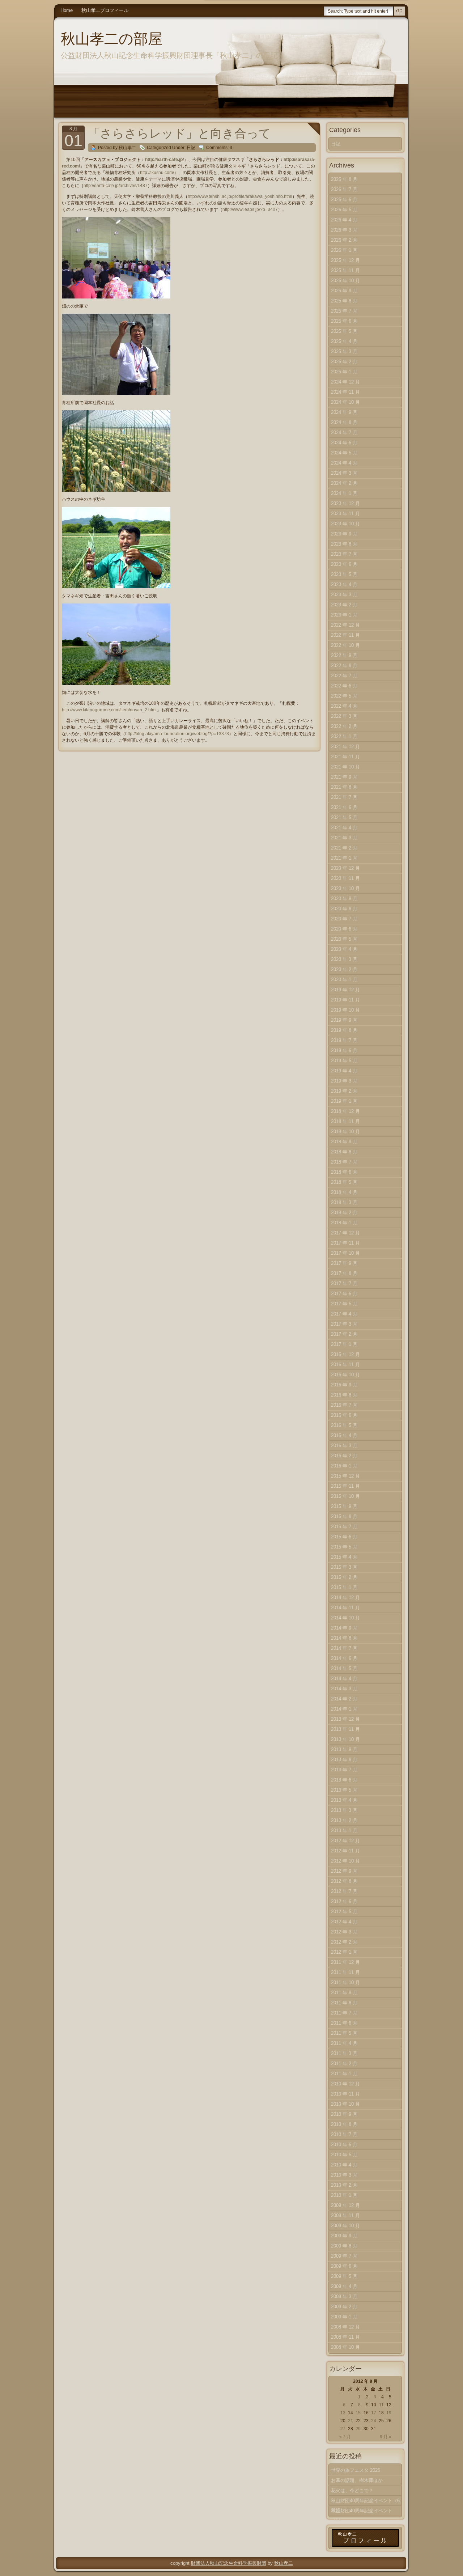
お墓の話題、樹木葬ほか (357, 2480)
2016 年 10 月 (345, 1375)
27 (343, 2429)
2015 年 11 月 (345, 1486)
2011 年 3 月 (344, 2053)
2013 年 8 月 (344, 1760)
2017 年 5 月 (344, 1304)
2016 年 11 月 (345, 1365)
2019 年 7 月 (344, 1040)
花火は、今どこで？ (352, 2490)
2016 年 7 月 (344, 1405)
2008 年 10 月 (345, 2347)
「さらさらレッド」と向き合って (179, 133)
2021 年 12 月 (345, 747)
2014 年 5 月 (344, 1668)
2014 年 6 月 (344, 1658)
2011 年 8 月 (344, 2003)
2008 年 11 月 (345, 2337)
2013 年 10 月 (345, 1739)
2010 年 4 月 (344, 2165)
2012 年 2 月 (344, 1942)
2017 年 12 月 (345, 1233)
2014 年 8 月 (344, 1638)
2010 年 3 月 (344, 2175)
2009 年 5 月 (344, 2276)
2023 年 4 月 (344, 584)
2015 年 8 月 (344, 1516)
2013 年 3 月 (344, 1810)
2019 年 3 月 (344, 1081)
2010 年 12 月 (345, 2084)
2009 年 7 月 (344, 2256)
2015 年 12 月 (345, 1476)
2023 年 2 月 (344, 605)
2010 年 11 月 (345, 2094)
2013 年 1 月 (344, 1831)
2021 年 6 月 (344, 807)
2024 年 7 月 (344, 433)
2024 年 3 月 (344, 473)
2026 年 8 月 (344, 179)
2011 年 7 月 (344, 2013)
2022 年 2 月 (344, 726)
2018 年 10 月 (345, 1132)
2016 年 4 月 (344, 1435)
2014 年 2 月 (344, 1699)
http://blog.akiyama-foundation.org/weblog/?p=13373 (177, 734)
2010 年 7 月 (344, 2134)
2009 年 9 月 (344, 2236)
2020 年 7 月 (344, 919)
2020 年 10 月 (345, 888)
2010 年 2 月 (344, 2185)
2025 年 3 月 (344, 351)
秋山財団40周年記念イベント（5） (362, 2512)
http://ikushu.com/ (157, 173)
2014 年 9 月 (344, 1628)
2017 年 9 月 (344, 1263)
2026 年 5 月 (344, 210)
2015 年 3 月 (344, 1567)
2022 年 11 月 (345, 635)
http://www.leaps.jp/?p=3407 (250, 209)
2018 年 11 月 (345, 1121)
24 (374, 2421)
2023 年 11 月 (345, 514)
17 (374, 2413)
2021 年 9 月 (344, 777)
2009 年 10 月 (345, 2226)
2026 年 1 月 (344, 250)
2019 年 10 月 (345, 1010)
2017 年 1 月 (344, 1344)
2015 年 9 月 (344, 1506)
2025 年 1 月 (344, 372)
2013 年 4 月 (344, 1800)
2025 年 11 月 (345, 270)
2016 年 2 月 (344, 1456)
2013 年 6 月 (344, 1780)
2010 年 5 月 (344, 2155)
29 (358, 2429)
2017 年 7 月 (344, 1283)
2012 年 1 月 (344, 1952)
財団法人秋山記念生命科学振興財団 (229, 2563)
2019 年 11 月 (345, 1000)
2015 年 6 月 (344, 1537)
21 (351, 2421)
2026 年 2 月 (344, 240)
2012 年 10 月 (345, 1861)
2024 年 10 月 (345, 402)
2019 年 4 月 (344, 1071)
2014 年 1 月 (344, 1709)
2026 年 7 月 (344, 189)
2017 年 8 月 (344, 1273)
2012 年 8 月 (344, 1881)
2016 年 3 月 (344, 1446)
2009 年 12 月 (345, 2205)
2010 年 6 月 (344, 2145)
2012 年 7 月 (344, 1891)
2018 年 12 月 (345, 1111)
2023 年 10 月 (345, 524)
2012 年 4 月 (344, 1922)
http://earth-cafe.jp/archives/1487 (116, 186)
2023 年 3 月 (344, 595)
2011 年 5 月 (344, 2033)
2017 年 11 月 (345, 1243)
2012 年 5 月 (344, 1912)
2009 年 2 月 (344, 2307)
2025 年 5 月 (344, 331)
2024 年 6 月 (344, 443)
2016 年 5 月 (344, 1425)
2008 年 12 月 (345, 2327)
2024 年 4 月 (344, 463)
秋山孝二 (284, 2563)
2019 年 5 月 (344, 1061)
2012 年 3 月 (344, 1932)
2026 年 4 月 (344, 220)
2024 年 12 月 (345, 382)
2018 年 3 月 (344, 1202)
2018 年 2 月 (344, 1213)
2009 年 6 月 (344, 2266)
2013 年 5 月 (344, 1790)
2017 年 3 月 (344, 1324)
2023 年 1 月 (344, 615)
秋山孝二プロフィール (105, 10)
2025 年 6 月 (344, 321)
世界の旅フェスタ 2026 (356, 2470)
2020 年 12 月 (345, 868)
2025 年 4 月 (344, 341)
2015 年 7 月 (344, 1527)
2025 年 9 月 (344, 291)
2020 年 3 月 (344, 959)
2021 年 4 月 (344, 828)
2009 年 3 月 (344, 2297)
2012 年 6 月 (344, 1901)
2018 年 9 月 (344, 1142)
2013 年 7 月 (344, 1770)
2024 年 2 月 (344, 483)
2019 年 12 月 (345, 990)
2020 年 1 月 (344, 980)
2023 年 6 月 (344, 564)
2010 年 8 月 (344, 2124)
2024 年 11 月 (345, 392)
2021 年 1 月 (344, 858)
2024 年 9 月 (344, 412)
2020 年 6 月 (344, 929)
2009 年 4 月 (344, 2286)
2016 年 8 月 (344, 1395)
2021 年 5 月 (344, 817)
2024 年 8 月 (344, 422)
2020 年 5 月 (344, 939)
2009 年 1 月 (344, 2317)
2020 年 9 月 (344, 899)
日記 (191, 148)
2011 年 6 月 (344, 2023)
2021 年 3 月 (344, 838)
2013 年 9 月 (344, 1749)
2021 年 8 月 (344, 787)
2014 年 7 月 (344, 1648)
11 (381, 2405)
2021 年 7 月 (344, 797)
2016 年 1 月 (344, 1466)
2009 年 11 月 (345, 2215)
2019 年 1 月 (344, 1101)
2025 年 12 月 (345, 260)
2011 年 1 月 (344, 2074)
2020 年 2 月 (344, 969)
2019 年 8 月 (344, 1030)
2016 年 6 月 (344, 1415)
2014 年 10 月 (345, 1618)
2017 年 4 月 (344, 1314)
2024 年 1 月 (344, 493)
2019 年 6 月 (344, 1050)
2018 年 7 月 (344, 1162)
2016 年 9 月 (344, 1385)
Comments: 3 (219, 148)
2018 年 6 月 (344, 1172)
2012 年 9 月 (344, 1871)
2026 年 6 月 (344, 200)
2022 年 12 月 (345, 625)
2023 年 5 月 (344, 574)
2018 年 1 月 (344, 1223)
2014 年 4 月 (344, 1679)
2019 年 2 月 (344, 1091)
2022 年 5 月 (344, 696)
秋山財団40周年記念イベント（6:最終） (366, 2502)
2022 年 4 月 (344, 706)
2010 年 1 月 (344, 2195)
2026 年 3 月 (344, 230)
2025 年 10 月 (345, 281)
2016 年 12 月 (345, 1354)
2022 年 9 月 (344, 655)
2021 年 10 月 (345, 767)
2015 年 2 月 (344, 1577)
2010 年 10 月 (345, 2104)
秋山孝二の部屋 (112, 39)
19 (389, 2413)
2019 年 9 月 (344, 1020)
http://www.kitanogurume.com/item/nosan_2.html (109, 710)
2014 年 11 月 (345, 1608)
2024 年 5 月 (344, 453)
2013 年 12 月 (345, 1719)
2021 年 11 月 (345, 757)
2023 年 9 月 (344, 534)
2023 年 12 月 (345, 503)
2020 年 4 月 (344, 949)
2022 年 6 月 (344, 686)
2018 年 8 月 (344, 1152)
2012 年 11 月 (345, 1851)
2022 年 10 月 (345, 645)
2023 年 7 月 (344, 554)
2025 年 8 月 (344, 301)
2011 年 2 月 (344, 2064)
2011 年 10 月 (345, 1982)
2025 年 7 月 (344, 311)
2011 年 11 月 (345, 1972)
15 (358, 2413)
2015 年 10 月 (345, 1496)
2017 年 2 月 (344, 1334)
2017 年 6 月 (344, 1294)
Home (67, 10)
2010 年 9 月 (344, 2114)
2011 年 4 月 (344, 2043)
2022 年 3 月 (344, 716)
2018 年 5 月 (344, 1182)
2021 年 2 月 (344, 848)
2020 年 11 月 (345, 878)
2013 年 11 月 (345, 1729)
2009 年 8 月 (344, 2246)
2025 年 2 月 (344, 362)
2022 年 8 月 (344, 666)
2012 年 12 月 (345, 1841)
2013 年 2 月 (344, 1820)
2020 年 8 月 (344, 909)
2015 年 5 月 (344, 1547)
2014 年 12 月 (345, 1598)
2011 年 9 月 (344, 1993)
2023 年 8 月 (344, 544)
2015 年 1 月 (344, 1587)
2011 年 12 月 (345, 1962)
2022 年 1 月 (344, 736)
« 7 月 (345, 2437)
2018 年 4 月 (344, 1192)
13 (343, 2413)
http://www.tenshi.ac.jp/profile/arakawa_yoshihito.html (240, 196)
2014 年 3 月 (344, 1689)
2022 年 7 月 (344, 676)
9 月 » (386, 2437)
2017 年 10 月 (345, 1253)
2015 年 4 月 (344, 1557)
